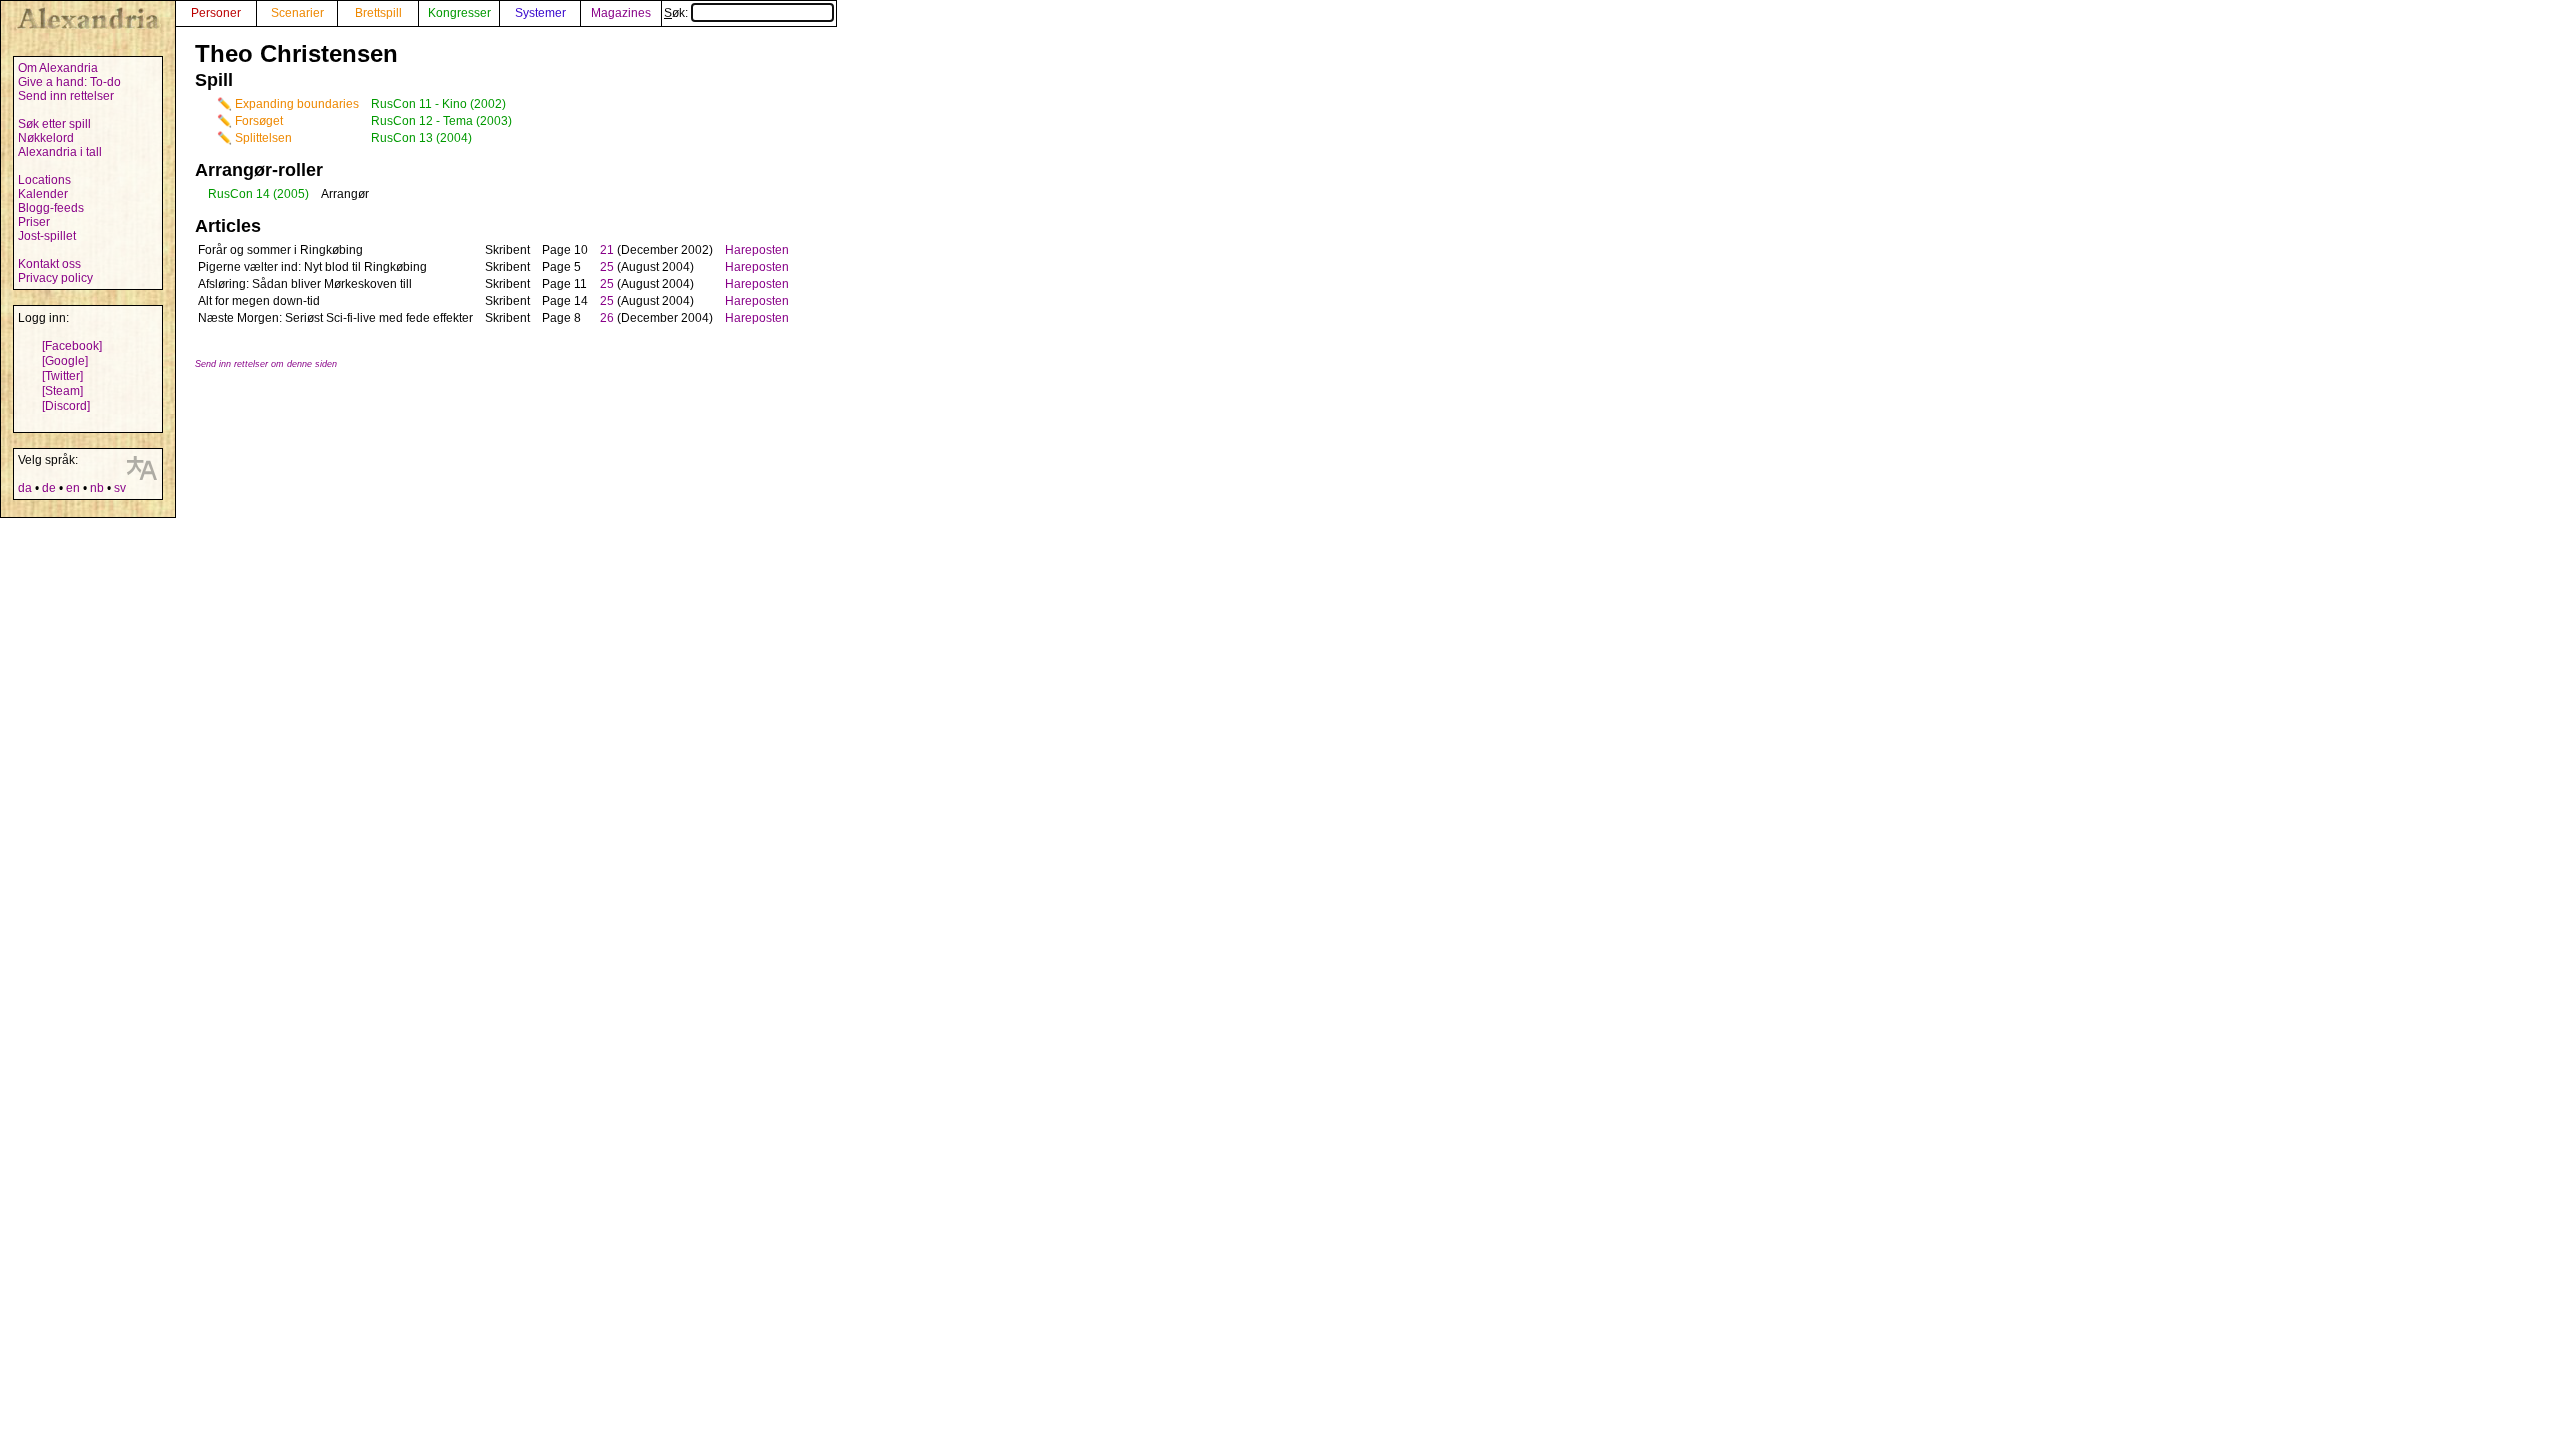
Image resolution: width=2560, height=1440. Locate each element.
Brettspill (378, 13)
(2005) (291, 194)
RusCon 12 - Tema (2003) (441, 121)
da (25, 488)
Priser (34, 222)
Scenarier (297, 13)
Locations (44, 180)
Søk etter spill (54, 124)
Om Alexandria (58, 68)
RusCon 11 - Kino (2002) (438, 104)
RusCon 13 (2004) (421, 138)
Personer (216, 13)
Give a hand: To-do (69, 82)
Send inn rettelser (66, 96)
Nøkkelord (46, 138)
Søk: (677, 13)
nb (97, 488)
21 (607, 250)
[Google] (65, 361)
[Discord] (66, 406)
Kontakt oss (49, 264)
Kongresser (459, 13)
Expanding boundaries (297, 104)
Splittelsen (263, 138)
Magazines (621, 13)
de (49, 488)
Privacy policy (55, 278)
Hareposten (757, 250)
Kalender (43, 194)
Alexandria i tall (60, 152)
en (73, 488)
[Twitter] (62, 376)
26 (607, 318)
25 (607, 267)
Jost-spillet (47, 236)
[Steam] (62, 391)
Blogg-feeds (51, 208)
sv (120, 488)
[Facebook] (72, 346)
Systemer (540, 13)
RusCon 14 (239, 194)
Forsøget (259, 121)
